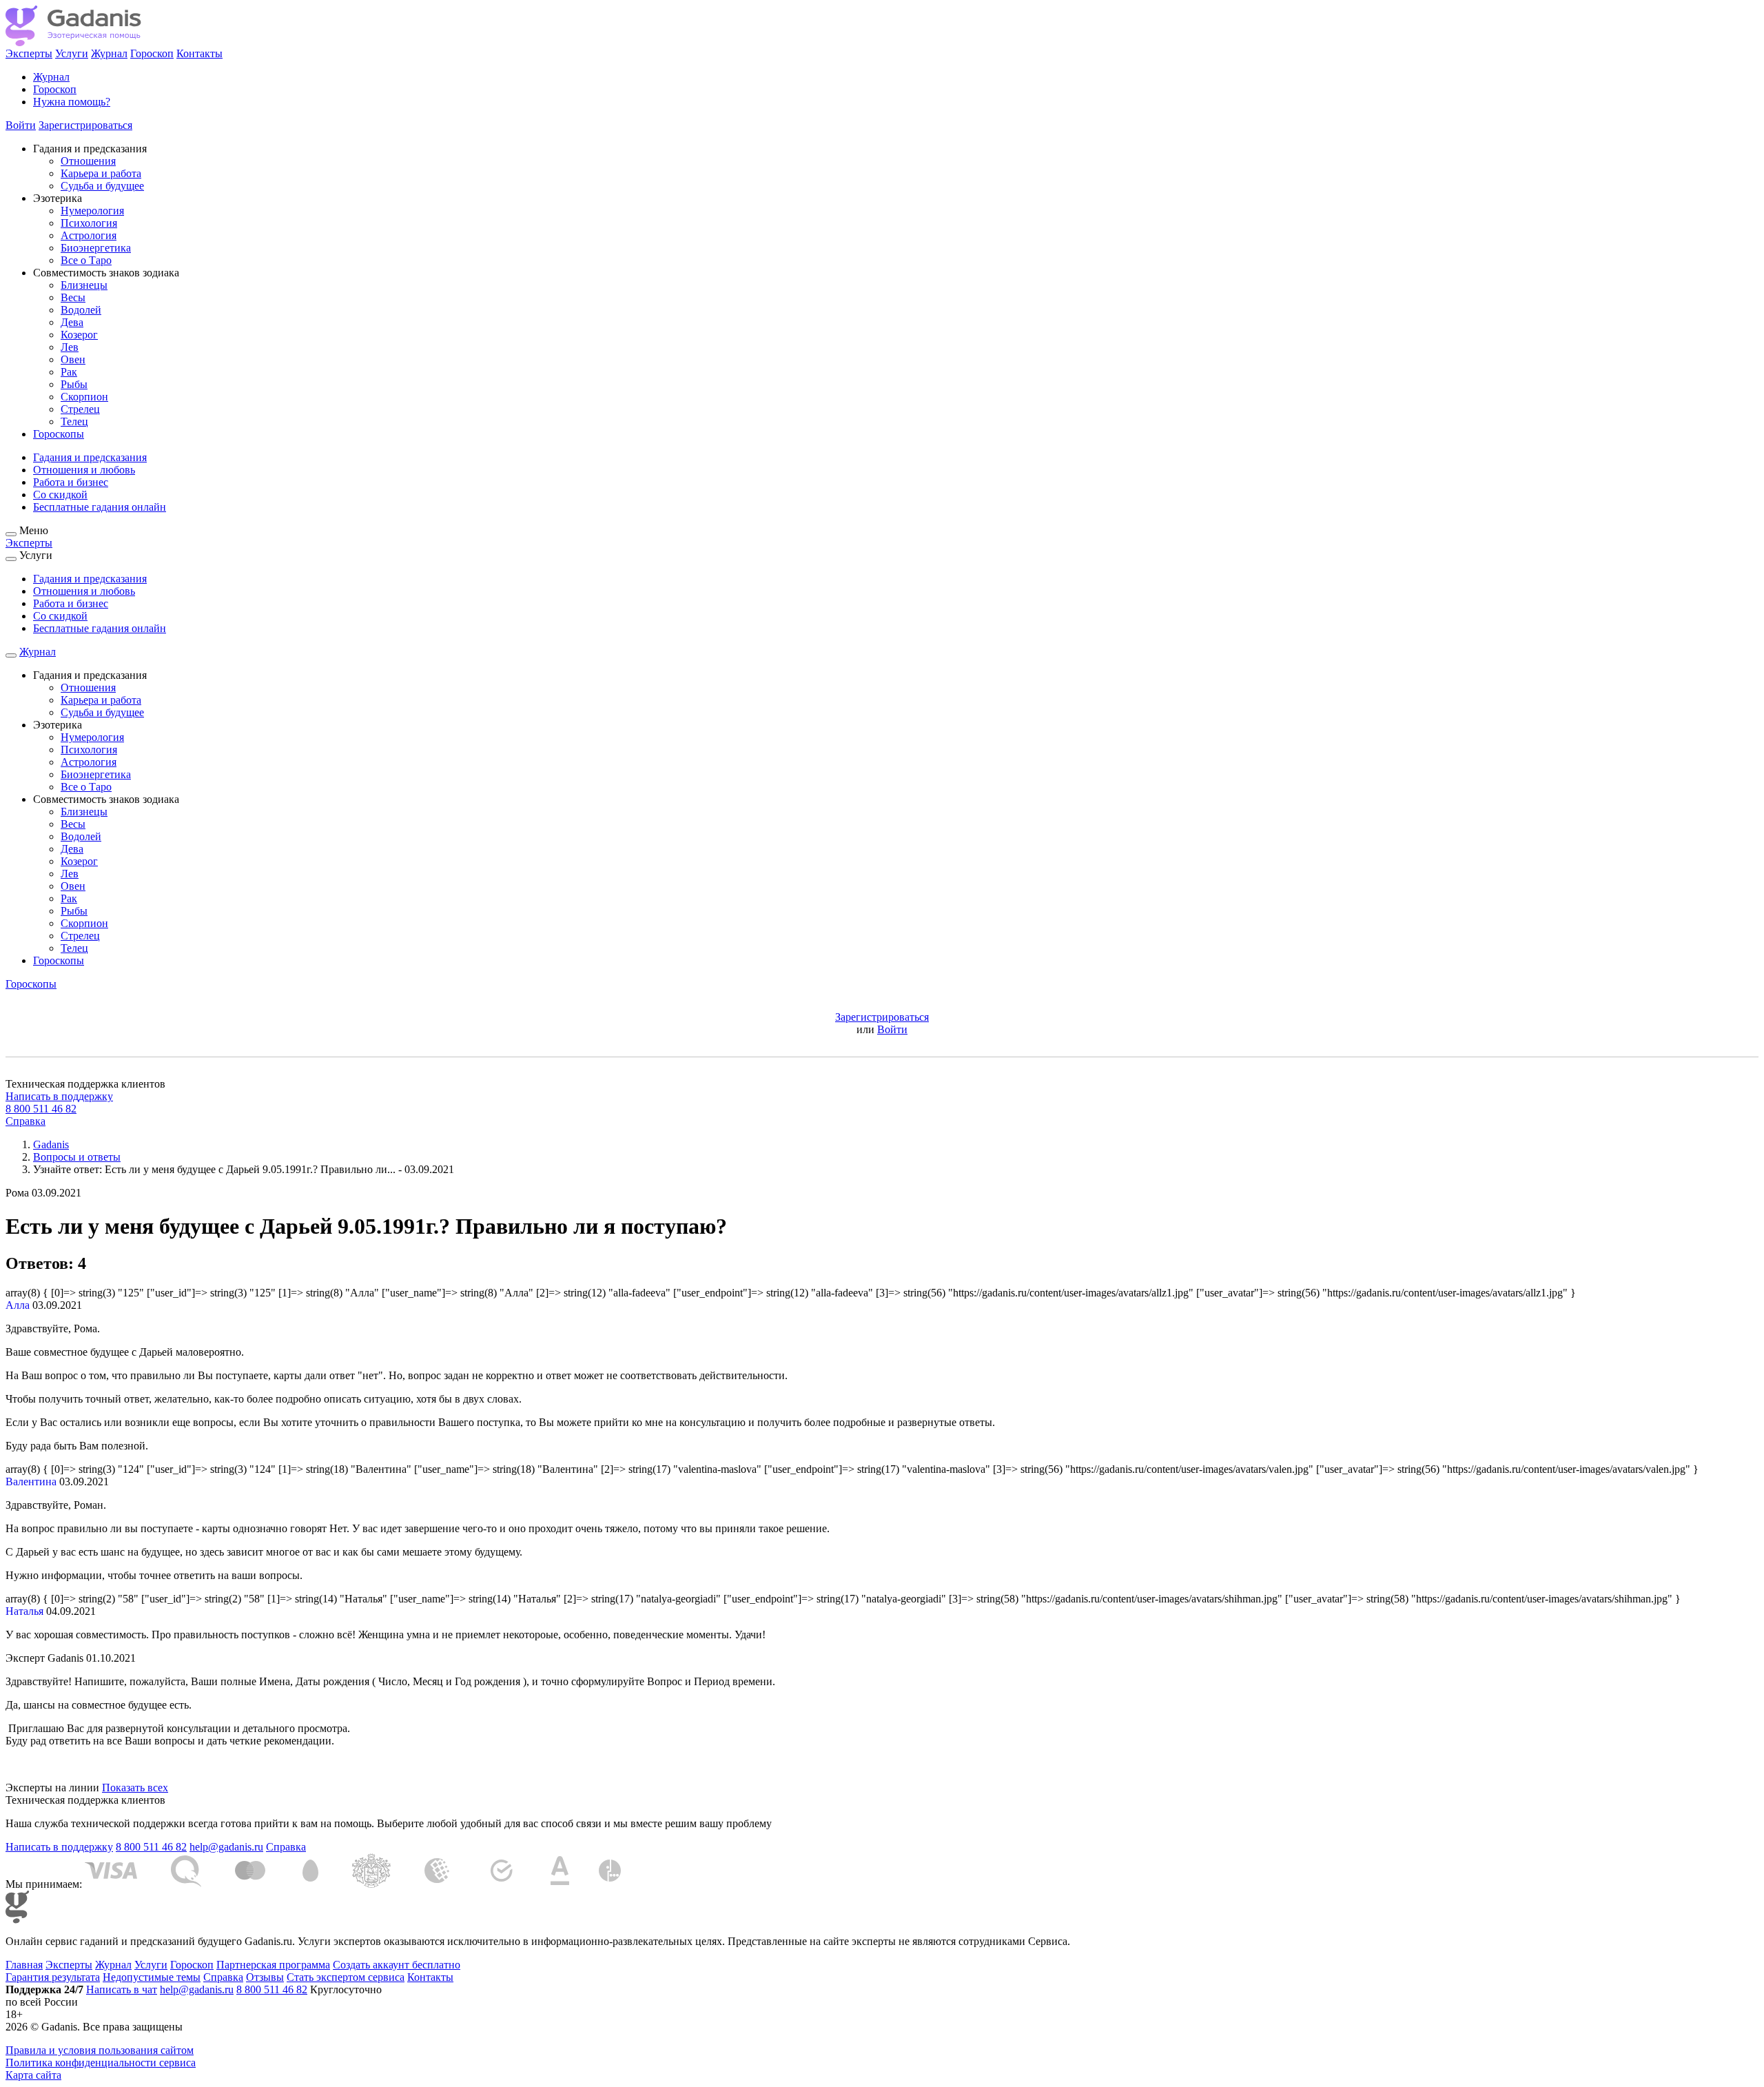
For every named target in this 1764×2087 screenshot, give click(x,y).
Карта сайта (33, 2075)
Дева (72, 322)
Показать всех (135, 1788)
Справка (25, 1121)
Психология (89, 223)
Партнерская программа (273, 1965)
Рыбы (74, 384)
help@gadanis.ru (226, 1847)
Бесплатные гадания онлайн (100, 507)
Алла (18, 1305)
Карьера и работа (101, 173)
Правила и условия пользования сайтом (100, 2050)
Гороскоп (152, 53)
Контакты (199, 53)
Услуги (72, 53)
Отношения (88, 161)
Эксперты (29, 53)
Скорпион (84, 397)
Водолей (81, 310)
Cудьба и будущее (102, 186)
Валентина (31, 1482)
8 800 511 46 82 (41, 1109)
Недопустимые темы (152, 1977)
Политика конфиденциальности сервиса (101, 2063)
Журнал (109, 53)
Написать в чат (122, 1989)
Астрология (89, 235)
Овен (73, 359)
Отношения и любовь (84, 470)
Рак (69, 372)
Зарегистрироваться (85, 125)
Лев (70, 347)
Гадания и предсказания (90, 457)
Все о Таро (86, 260)
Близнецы (84, 285)
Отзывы (265, 1977)
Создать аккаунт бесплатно (397, 1965)
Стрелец (80, 409)
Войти (21, 125)
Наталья (24, 1611)
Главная (24, 1965)
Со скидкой (60, 495)
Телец (74, 421)
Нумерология (92, 211)
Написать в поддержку (59, 1096)
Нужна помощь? (72, 102)
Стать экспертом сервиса (346, 1977)
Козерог (79, 335)
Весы (73, 297)
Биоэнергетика (96, 248)
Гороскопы (59, 434)
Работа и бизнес (71, 482)
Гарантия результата (53, 1977)
